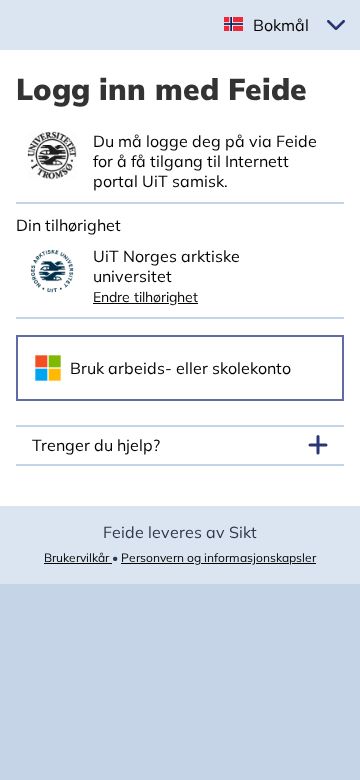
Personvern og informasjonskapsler (218, 557)
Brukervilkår (78, 557)
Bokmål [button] (281, 25)
